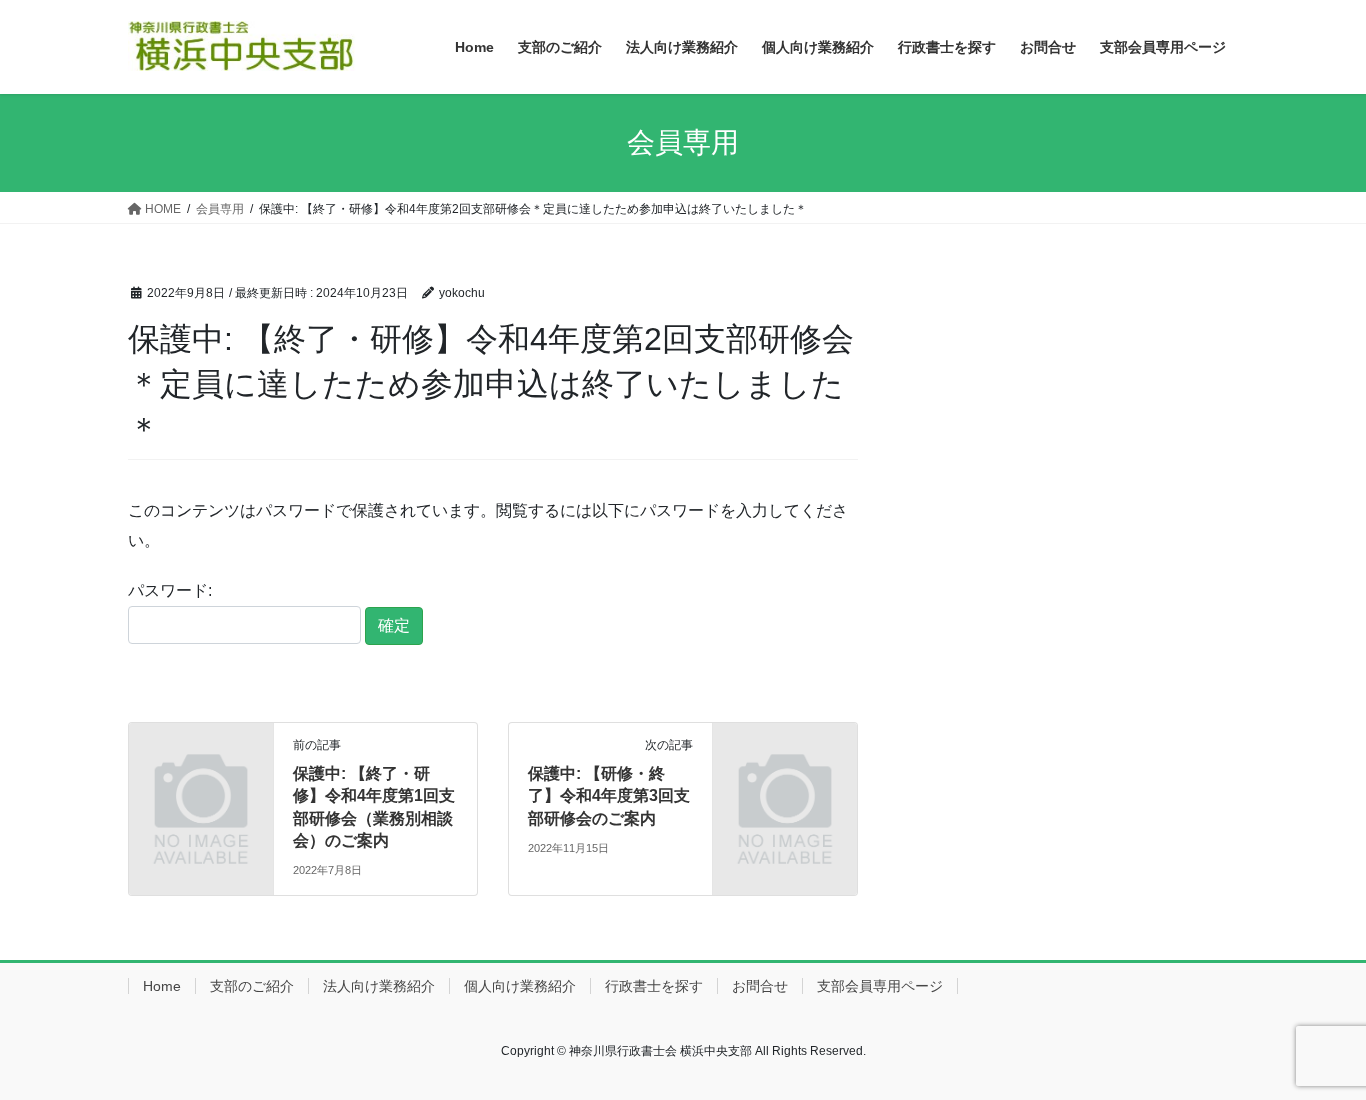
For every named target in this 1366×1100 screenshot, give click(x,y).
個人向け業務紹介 (520, 986)
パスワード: (170, 590)
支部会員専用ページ (880, 986)
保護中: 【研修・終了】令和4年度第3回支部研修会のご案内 (609, 796)
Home (162, 986)
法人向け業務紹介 (379, 986)
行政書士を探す (654, 986)
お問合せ (760, 986)
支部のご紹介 (252, 986)
